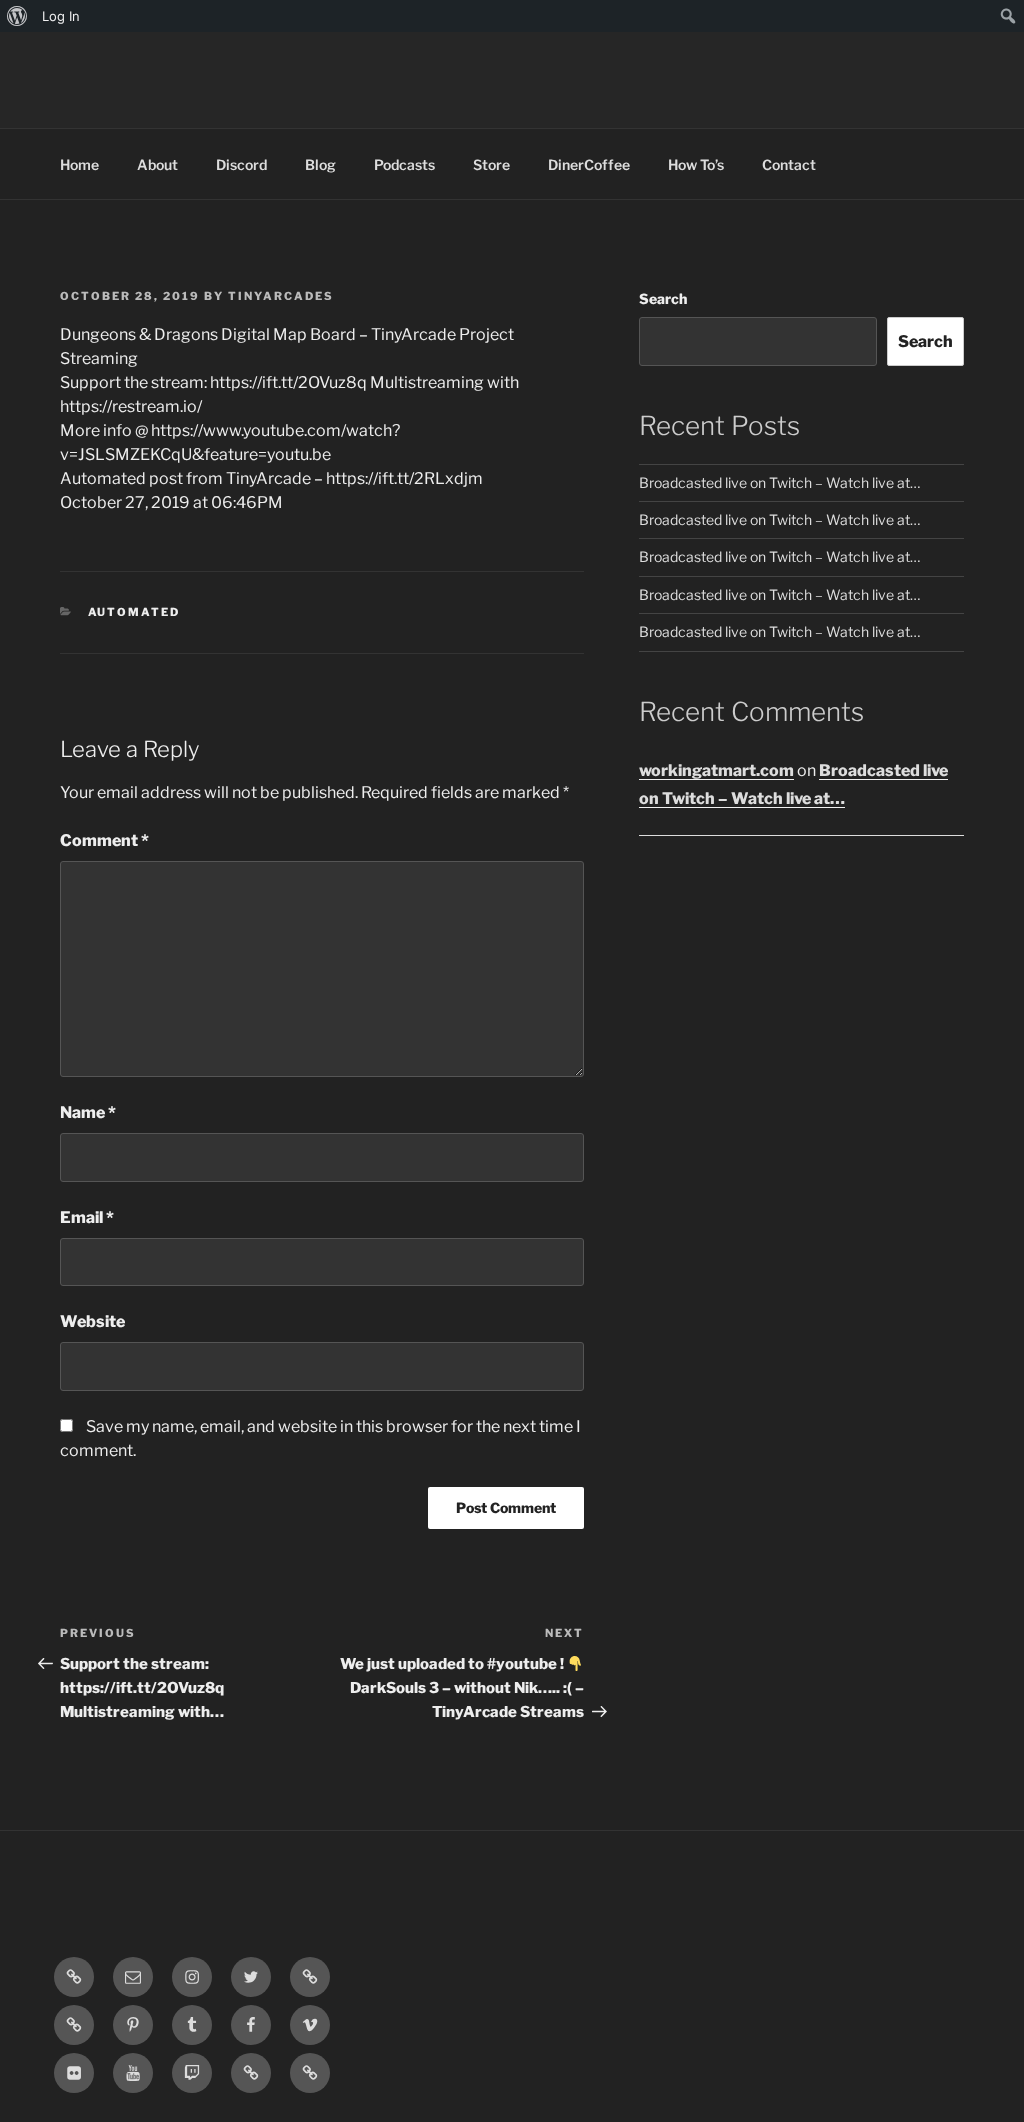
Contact (789, 164)
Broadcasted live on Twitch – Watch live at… (779, 482)
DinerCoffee (589, 164)
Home (79, 164)
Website (92, 1321)
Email (87, 1217)
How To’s (696, 164)
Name (88, 1112)
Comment (104, 840)
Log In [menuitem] (61, 16)
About (157, 164)
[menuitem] (17, 16)
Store (491, 164)
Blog (320, 164)
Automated (134, 612)
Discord (241, 164)
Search (663, 298)
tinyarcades (281, 296)
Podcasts (404, 164)
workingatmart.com (716, 770)
